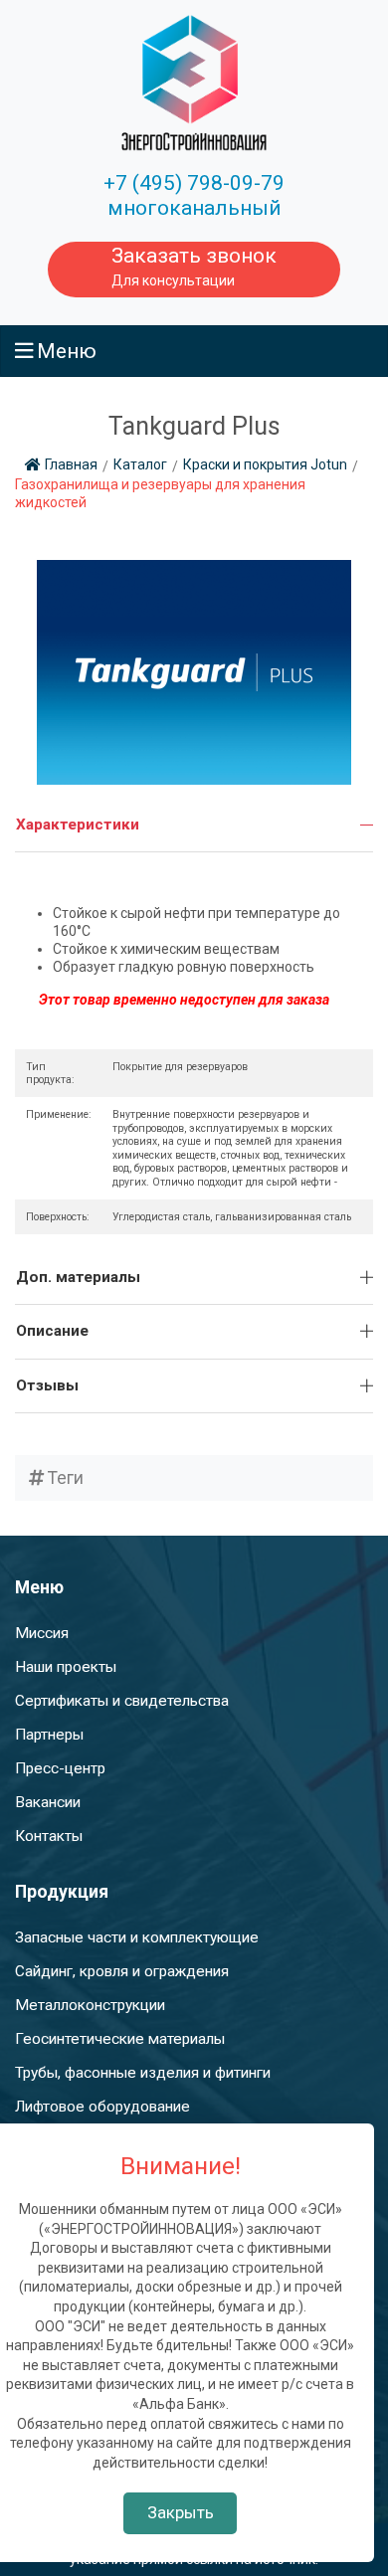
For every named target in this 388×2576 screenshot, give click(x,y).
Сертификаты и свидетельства (122, 1701)
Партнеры (49, 1735)
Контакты (49, 1836)
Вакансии (48, 1802)
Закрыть (181, 2512)
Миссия (42, 1633)
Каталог (140, 464)
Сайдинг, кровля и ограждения (122, 1971)
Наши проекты (66, 1667)
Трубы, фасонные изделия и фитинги (143, 2073)
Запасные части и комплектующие (137, 1937)
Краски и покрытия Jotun (265, 464)
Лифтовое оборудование (102, 2107)
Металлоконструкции (90, 2005)
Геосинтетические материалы (120, 2039)
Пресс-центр (60, 1768)
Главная (71, 464)
